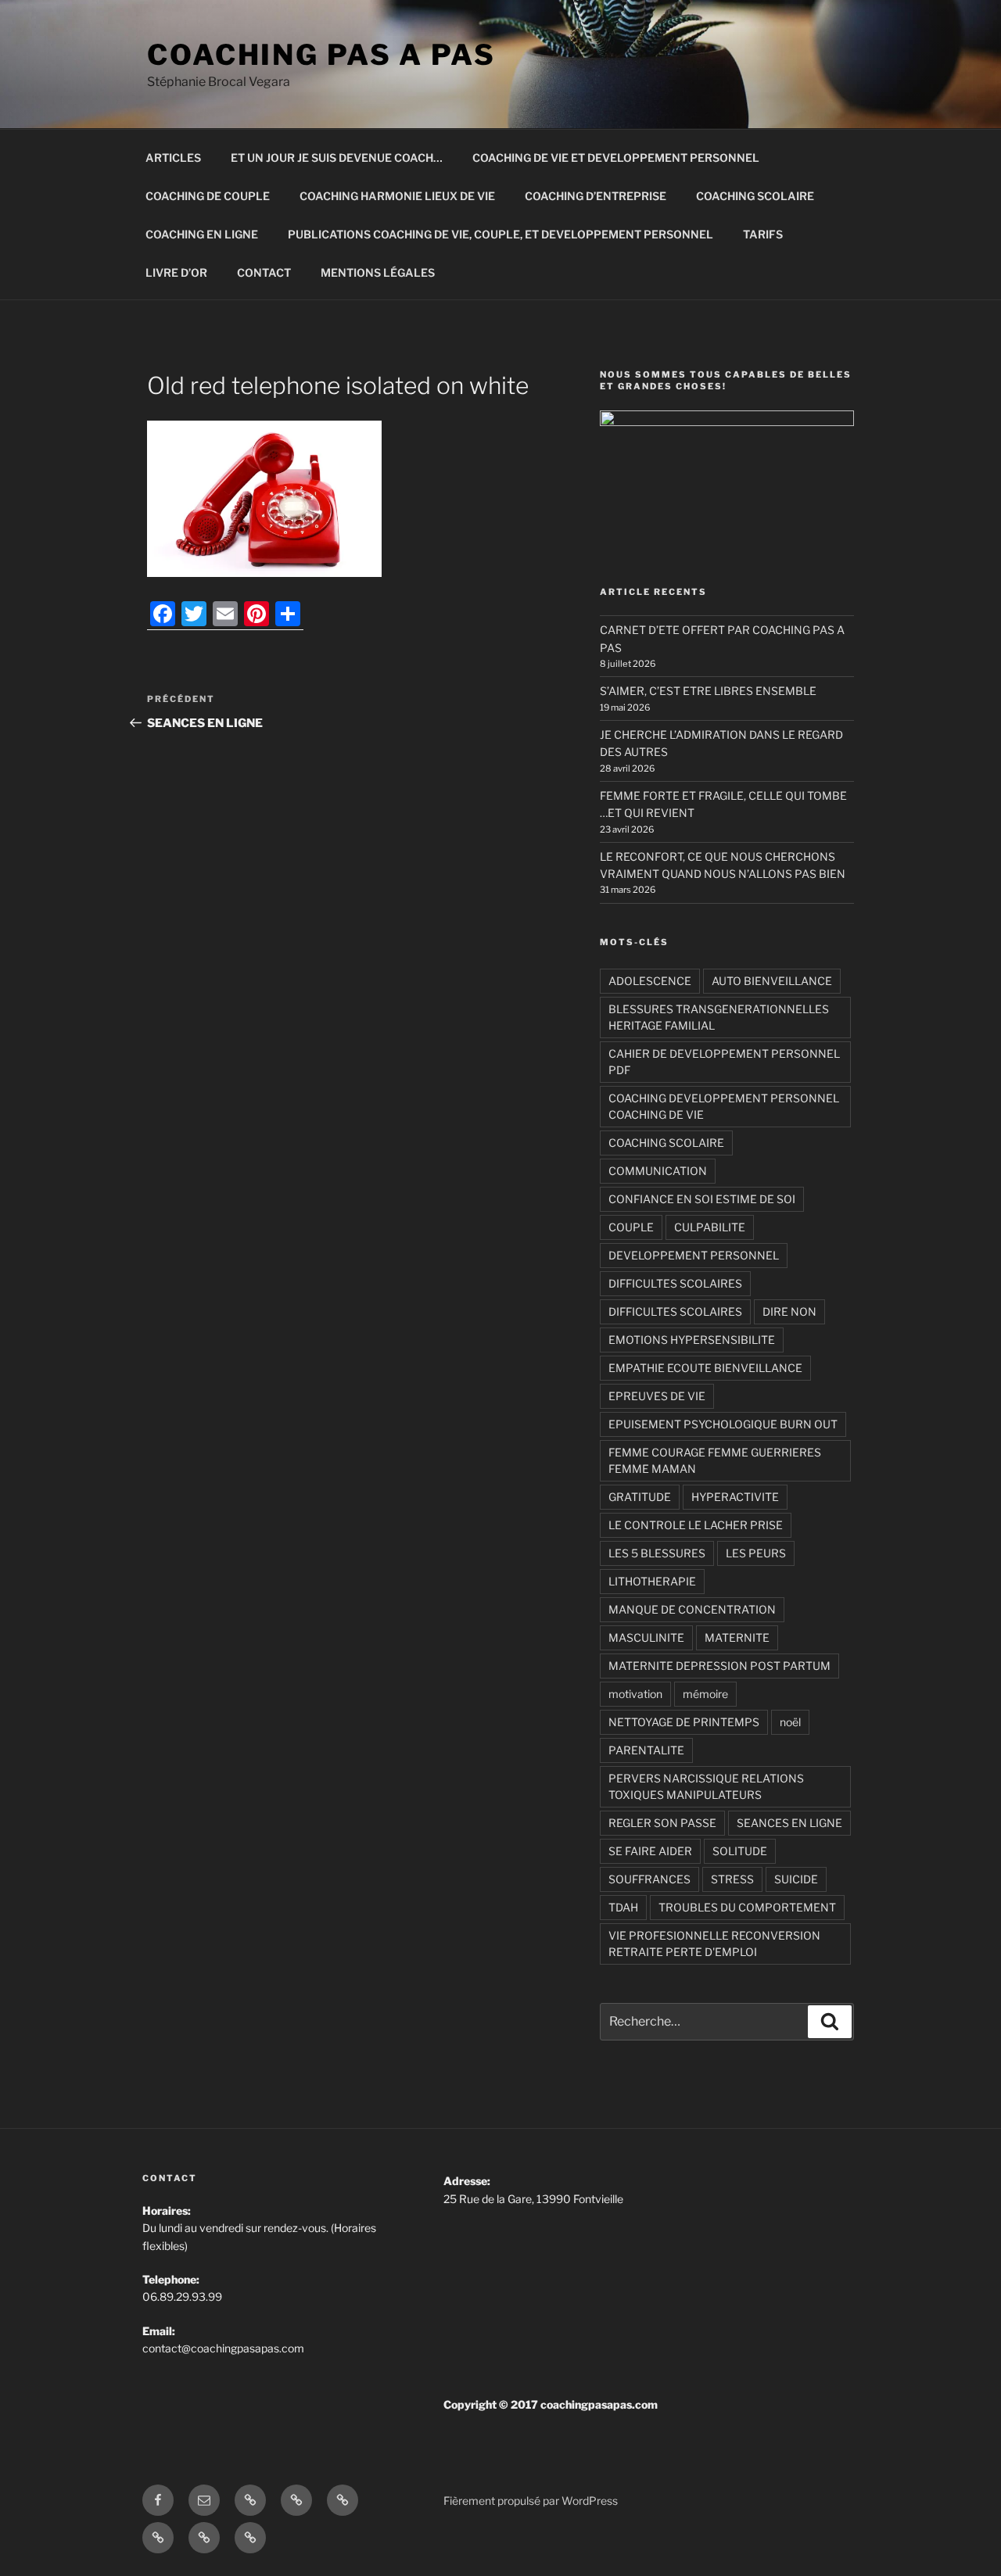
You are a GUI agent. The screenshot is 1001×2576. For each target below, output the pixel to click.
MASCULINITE (646, 1637)
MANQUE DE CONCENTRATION (692, 1609)
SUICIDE (796, 1879)
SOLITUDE (740, 1851)
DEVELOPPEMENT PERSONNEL (694, 1255)
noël (790, 1722)
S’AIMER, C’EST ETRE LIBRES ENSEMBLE (708, 691)
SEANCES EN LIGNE (789, 1823)
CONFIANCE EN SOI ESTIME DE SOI (702, 1199)
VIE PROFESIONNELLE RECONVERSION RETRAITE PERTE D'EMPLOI (714, 1944)
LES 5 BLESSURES (657, 1553)
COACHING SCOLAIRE (755, 196)
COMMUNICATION (658, 1171)
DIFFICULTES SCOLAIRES (675, 1283)
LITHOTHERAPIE (652, 1581)
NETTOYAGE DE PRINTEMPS (684, 1722)
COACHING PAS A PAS (321, 55)
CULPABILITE (710, 1227)
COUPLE (631, 1227)
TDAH (623, 1907)
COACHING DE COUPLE (208, 196)
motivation (635, 1694)
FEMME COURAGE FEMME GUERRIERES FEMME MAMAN (715, 1460)
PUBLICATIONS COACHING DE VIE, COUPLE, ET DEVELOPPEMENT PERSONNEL (500, 234)
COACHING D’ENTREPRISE (596, 196)
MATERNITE (737, 1637)
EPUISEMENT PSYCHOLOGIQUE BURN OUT (723, 1424)
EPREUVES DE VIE (657, 1396)
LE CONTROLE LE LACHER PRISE (696, 1525)
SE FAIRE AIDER (650, 1851)
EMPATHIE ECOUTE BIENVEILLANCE (705, 1368)
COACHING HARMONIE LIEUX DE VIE (397, 196)
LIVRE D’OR (176, 272)
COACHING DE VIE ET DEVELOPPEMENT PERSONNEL (616, 158)
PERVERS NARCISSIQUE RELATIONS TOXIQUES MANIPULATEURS (706, 1786)
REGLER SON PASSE (662, 1823)
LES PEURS (756, 1553)
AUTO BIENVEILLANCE (772, 981)
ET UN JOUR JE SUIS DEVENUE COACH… (337, 158)
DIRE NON (789, 1311)
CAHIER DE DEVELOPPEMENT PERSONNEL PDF (724, 1062)
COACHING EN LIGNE (202, 234)
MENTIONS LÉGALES (378, 272)
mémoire (705, 1694)
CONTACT (264, 272)
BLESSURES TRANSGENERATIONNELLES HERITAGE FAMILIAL (719, 1017)
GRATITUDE (640, 1497)
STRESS (732, 1879)
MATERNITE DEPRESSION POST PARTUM (719, 1666)
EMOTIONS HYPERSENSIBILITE (692, 1340)
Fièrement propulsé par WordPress (531, 2501)
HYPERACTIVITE (735, 1497)
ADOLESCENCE (650, 981)
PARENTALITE (646, 1750)
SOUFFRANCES (649, 1879)
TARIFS (763, 234)
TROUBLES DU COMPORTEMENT (747, 1907)
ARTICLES (173, 158)
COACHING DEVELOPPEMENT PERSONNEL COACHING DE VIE (724, 1106)
